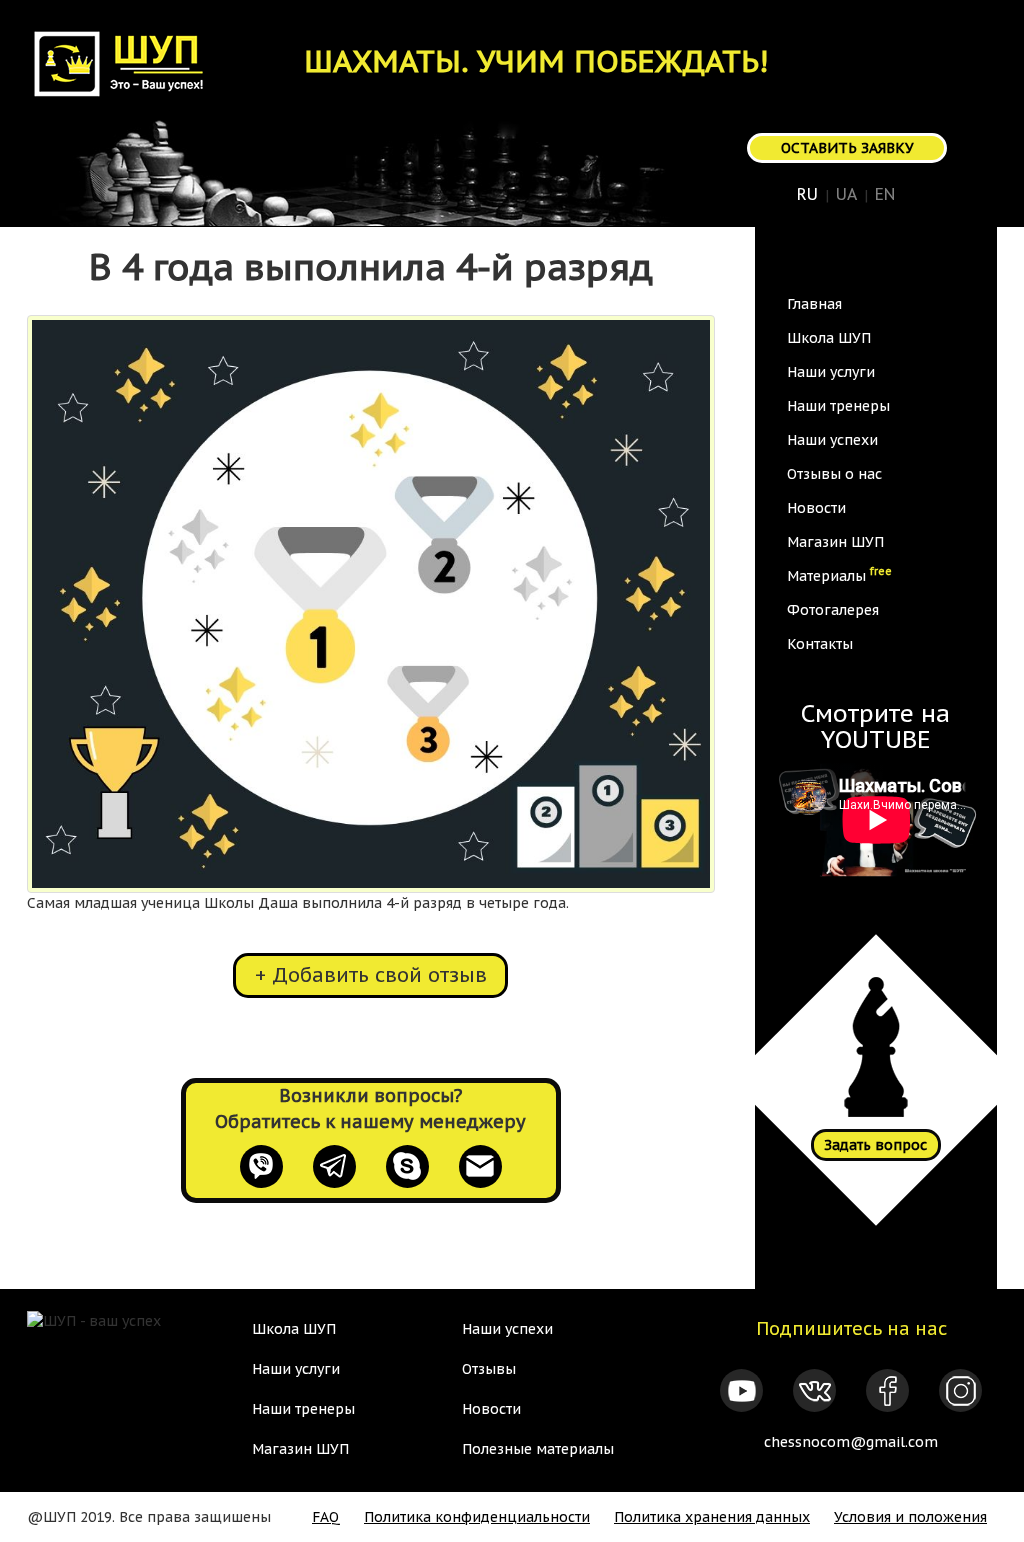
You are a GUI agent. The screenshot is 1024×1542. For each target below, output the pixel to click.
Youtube (741, 1390)
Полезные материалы (538, 1449)
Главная (814, 304)
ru (807, 194)
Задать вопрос (875, 1145)
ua (846, 194)
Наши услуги (831, 372)
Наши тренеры (838, 406)
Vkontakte (814, 1390)
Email (480, 1166)
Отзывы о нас (834, 474)
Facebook (887, 1390)
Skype (407, 1166)
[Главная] (128, 63)
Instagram (960, 1390)
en (885, 194)
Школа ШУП (829, 338)
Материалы (839, 574)
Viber (261, 1166)
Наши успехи (832, 440)
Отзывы (489, 1369)
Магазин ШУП (835, 542)
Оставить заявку (847, 148)
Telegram (334, 1166)
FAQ (326, 1517)
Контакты (820, 644)
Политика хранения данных (712, 1517)
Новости (816, 508)
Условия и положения (910, 1517)
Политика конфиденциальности (477, 1517)
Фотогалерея (833, 610)
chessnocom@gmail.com (851, 1442)
